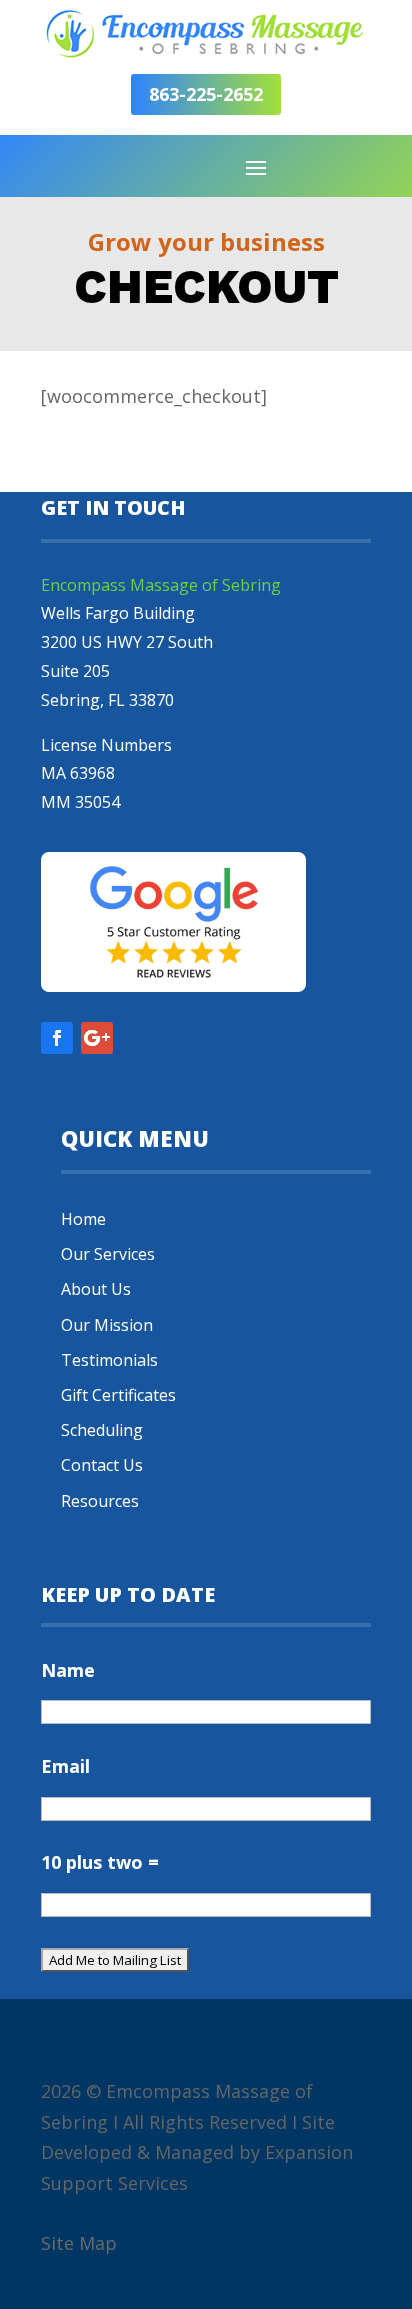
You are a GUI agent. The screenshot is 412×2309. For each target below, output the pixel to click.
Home (83, 1219)
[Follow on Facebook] (57, 1038)
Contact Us (102, 1465)
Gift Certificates (118, 1395)
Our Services (108, 1254)
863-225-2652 (206, 94)
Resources (100, 1501)
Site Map (79, 2243)
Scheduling (102, 1430)
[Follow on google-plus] (97, 1038)
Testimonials (109, 1360)
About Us (96, 1289)
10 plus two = (100, 1862)
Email (65, 1766)
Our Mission (107, 1325)
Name (68, 1670)
